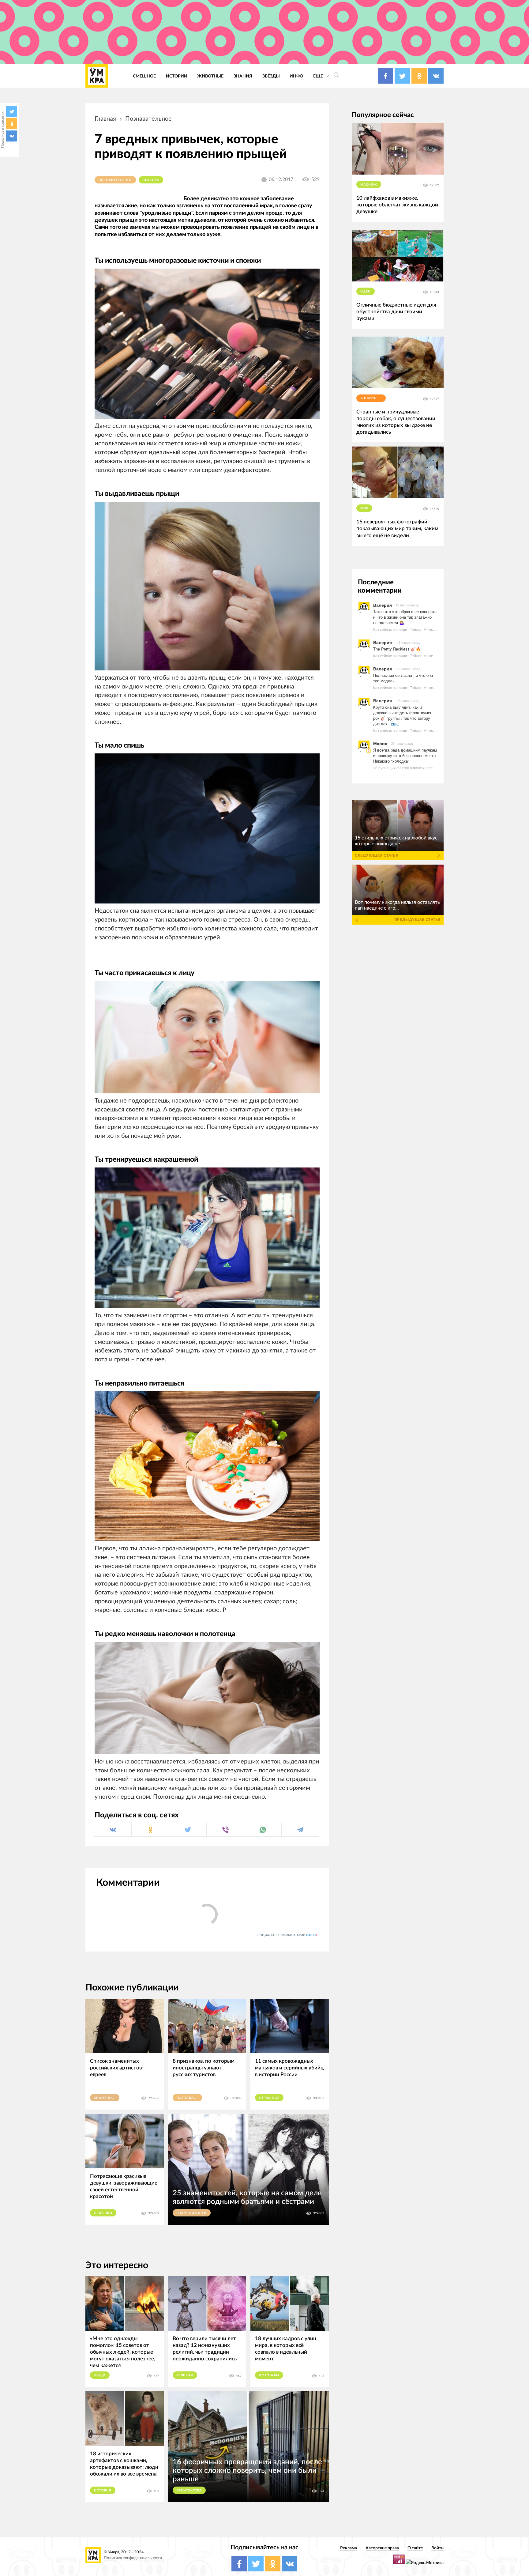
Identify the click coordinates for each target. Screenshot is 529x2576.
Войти (437, 2548)
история (103, 2491)
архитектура (189, 2491)
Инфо (296, 76)
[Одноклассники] (12, 124)
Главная (105, 119)
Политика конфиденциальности (133, 2558)
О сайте (415, 2548)
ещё (395, 724)
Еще (319, 76)
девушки (103, 2213)
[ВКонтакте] (12, 136)
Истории (177, 76)
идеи (366, 292)
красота (151, 180)
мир (364, 508)
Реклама (349, 2548)
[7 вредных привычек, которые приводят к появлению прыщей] (207, 586)
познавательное (148, 119)
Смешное (144, 76)
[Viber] (225, 1830)
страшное (269, 2098)
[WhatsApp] (263, 1830)
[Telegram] (300, 1830)
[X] (12, 111)
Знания (243, 76)
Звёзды (271, 76)
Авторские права (382, 2548)
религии (185, 2375)
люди (100, 2375)
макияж (369, 185)
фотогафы (269, 2375)
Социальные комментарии (288, 1935)
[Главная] (97, 76)
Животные (210, 76)
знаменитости (107, 2098)
